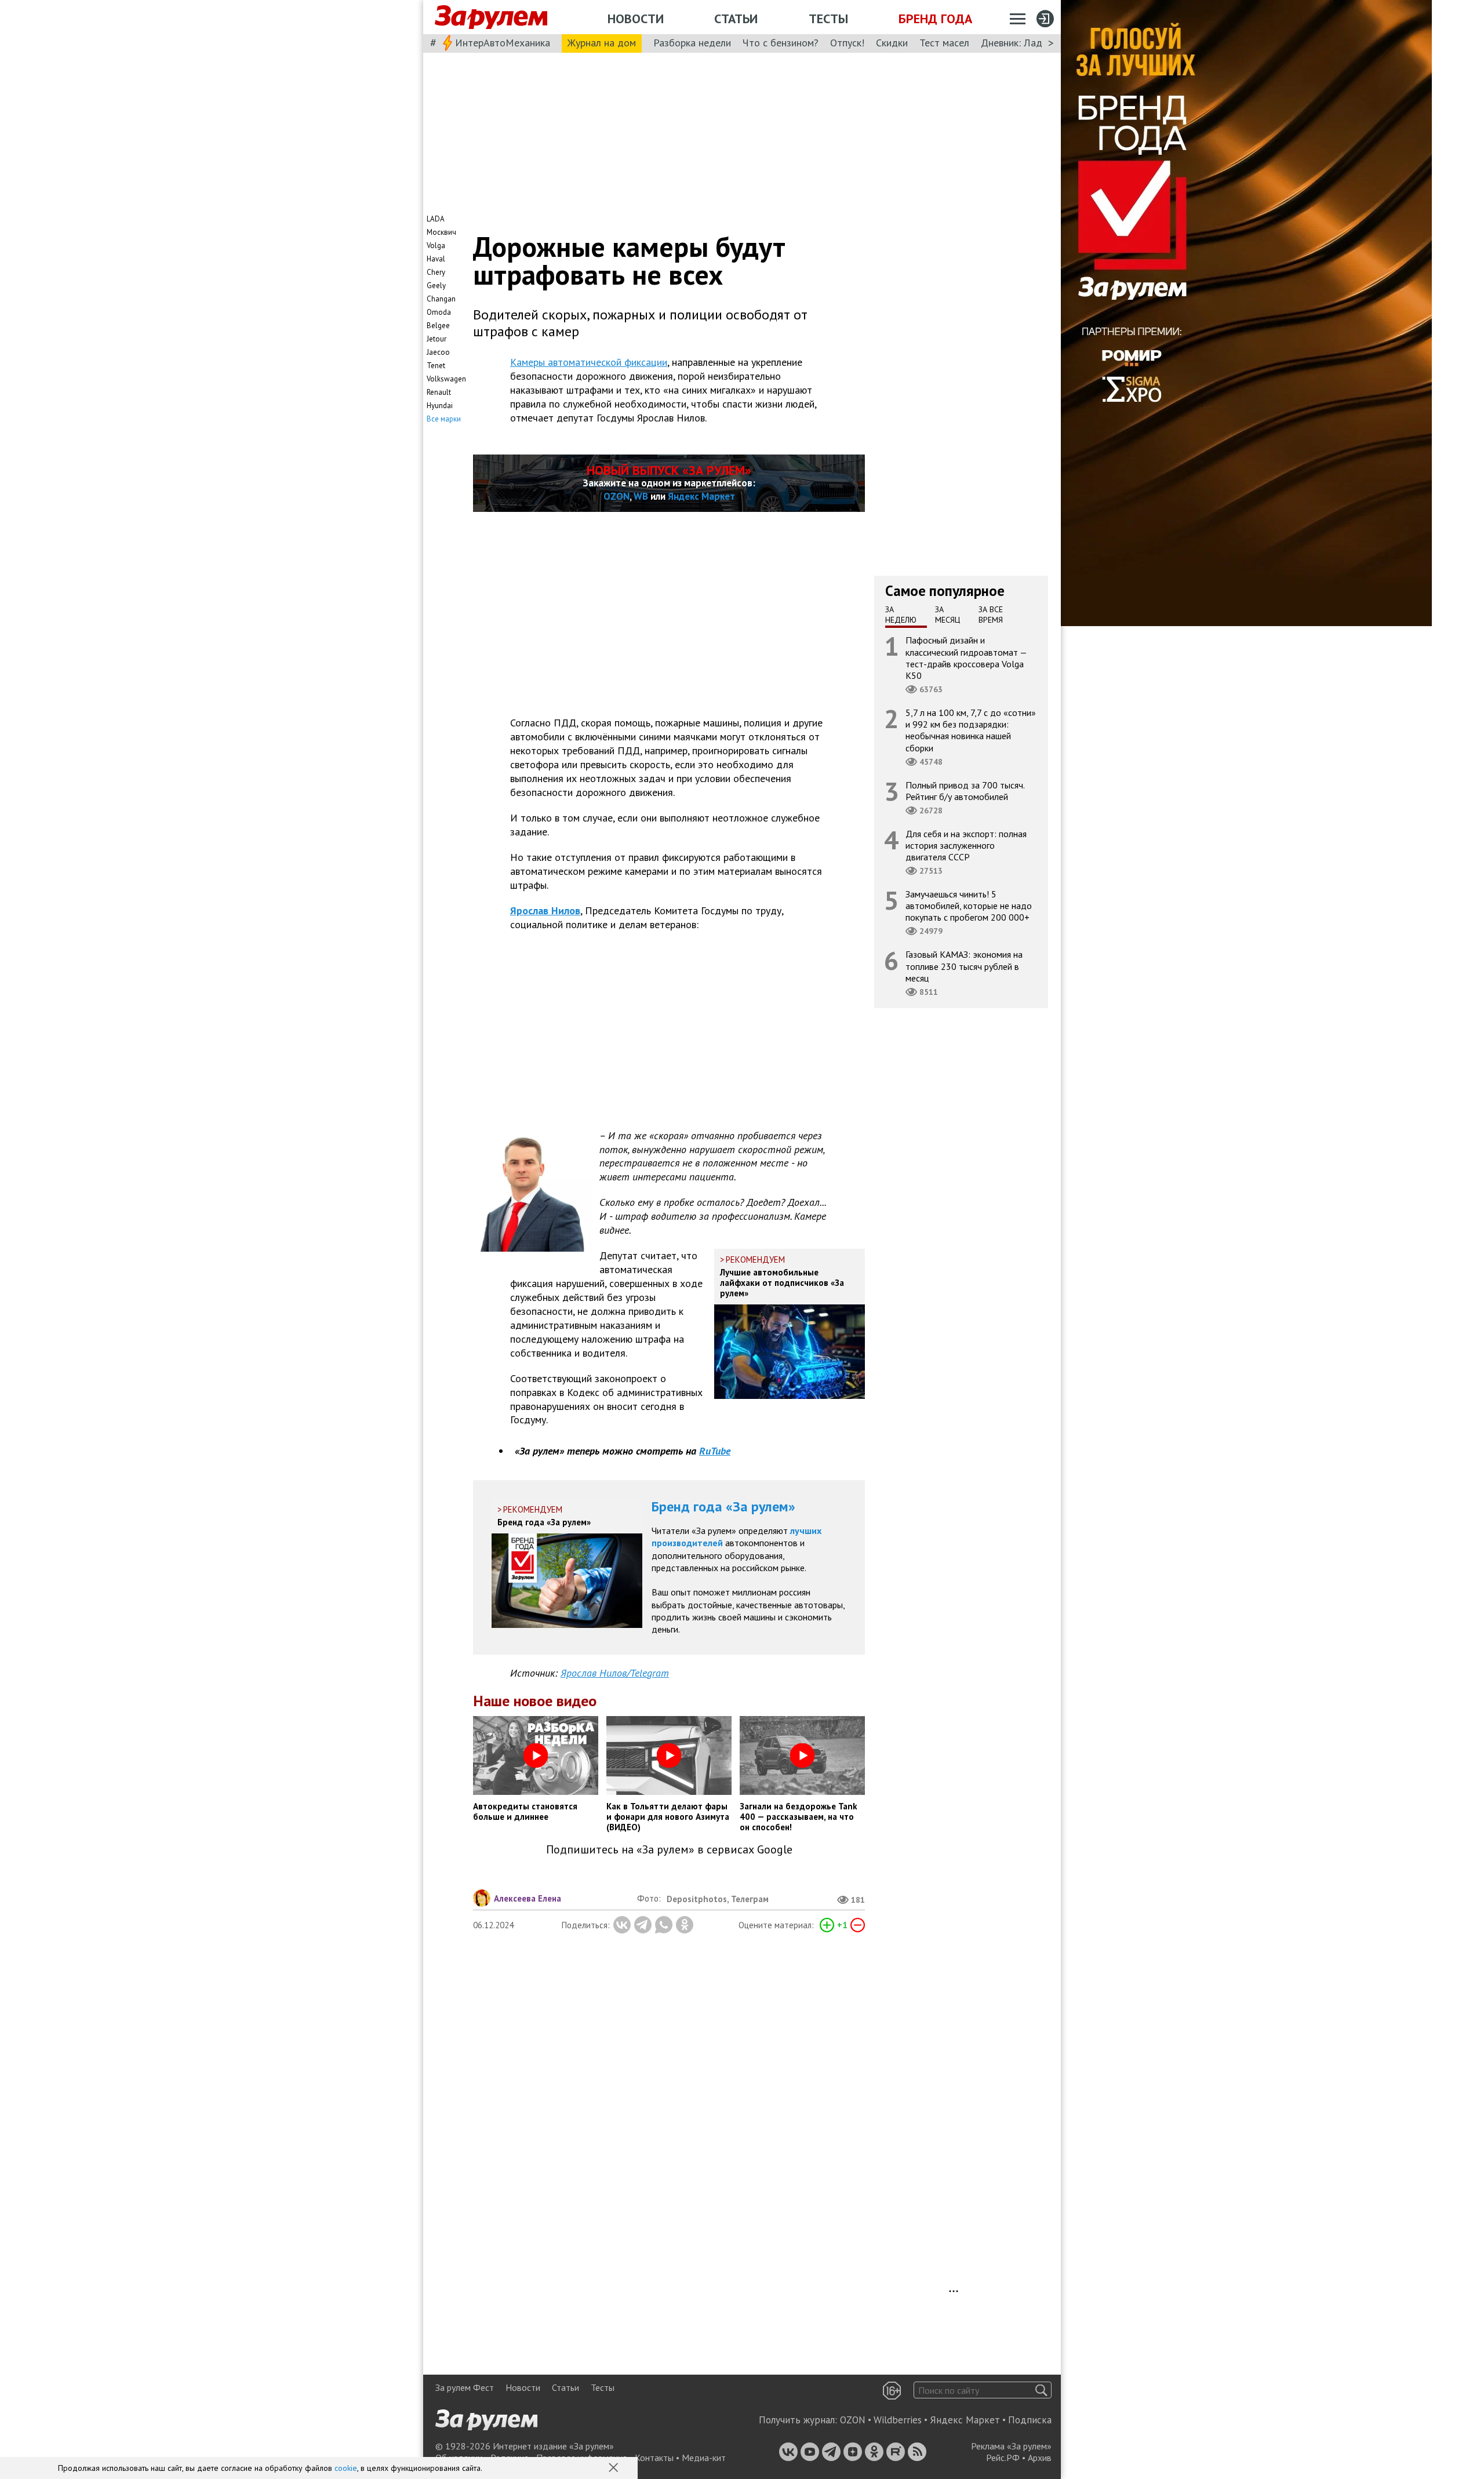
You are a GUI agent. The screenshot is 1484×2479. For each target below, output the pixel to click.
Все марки (444, 419)
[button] (614, 2469)
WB (641, 496)
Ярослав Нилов (545, 910)
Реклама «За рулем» (1011, 2446)
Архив (1040, 2458)
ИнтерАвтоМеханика (503, 43)
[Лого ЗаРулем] (491, 17)
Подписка (1030, 2420)
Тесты (828, 19)
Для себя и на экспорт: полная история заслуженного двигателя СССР (966, 845)
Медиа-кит (704, 2458)
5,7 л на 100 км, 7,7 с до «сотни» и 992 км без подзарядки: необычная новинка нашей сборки (971, 730)
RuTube (715, 1451)
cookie (346, 2468)
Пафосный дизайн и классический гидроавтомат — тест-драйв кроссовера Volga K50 (966, 658)
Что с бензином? (781, 43)
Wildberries (898, 2420)
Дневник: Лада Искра (1029, 43)
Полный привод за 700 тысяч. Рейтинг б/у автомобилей (965, 790)
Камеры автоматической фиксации (589, 362)
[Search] (1041, 2390)
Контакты (654, 2458)
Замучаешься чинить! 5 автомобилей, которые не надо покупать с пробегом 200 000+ (969, 906)
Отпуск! (847, 43)
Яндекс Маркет (701, 496)
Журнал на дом (602, 43)
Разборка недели (692, 43)
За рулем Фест (465, 2387)
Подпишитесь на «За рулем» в (669, 1850)
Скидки (892, 43)
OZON (616, 496)
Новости (636, 19)
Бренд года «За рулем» (723, 1506)
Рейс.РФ (1003, 2458)
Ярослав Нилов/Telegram (615, 1673)
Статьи (736, 19)
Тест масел (944, 43)
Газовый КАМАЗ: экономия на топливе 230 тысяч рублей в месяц (964, 966)
